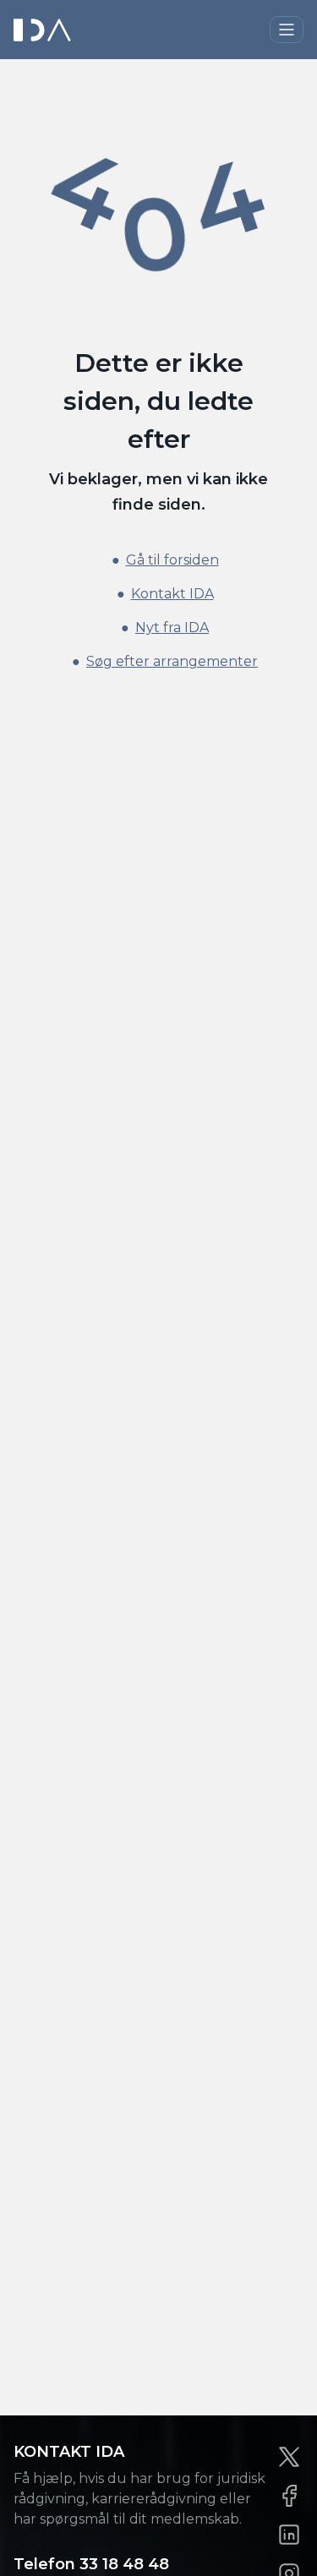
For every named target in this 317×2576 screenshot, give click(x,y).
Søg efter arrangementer (172, 661)
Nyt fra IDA (172, 628)
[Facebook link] (289, 2496)
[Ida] (44, 30)
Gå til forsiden (172, 560)
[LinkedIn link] (289, 2535)
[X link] (289, 2457)
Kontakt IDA (172, 594)
